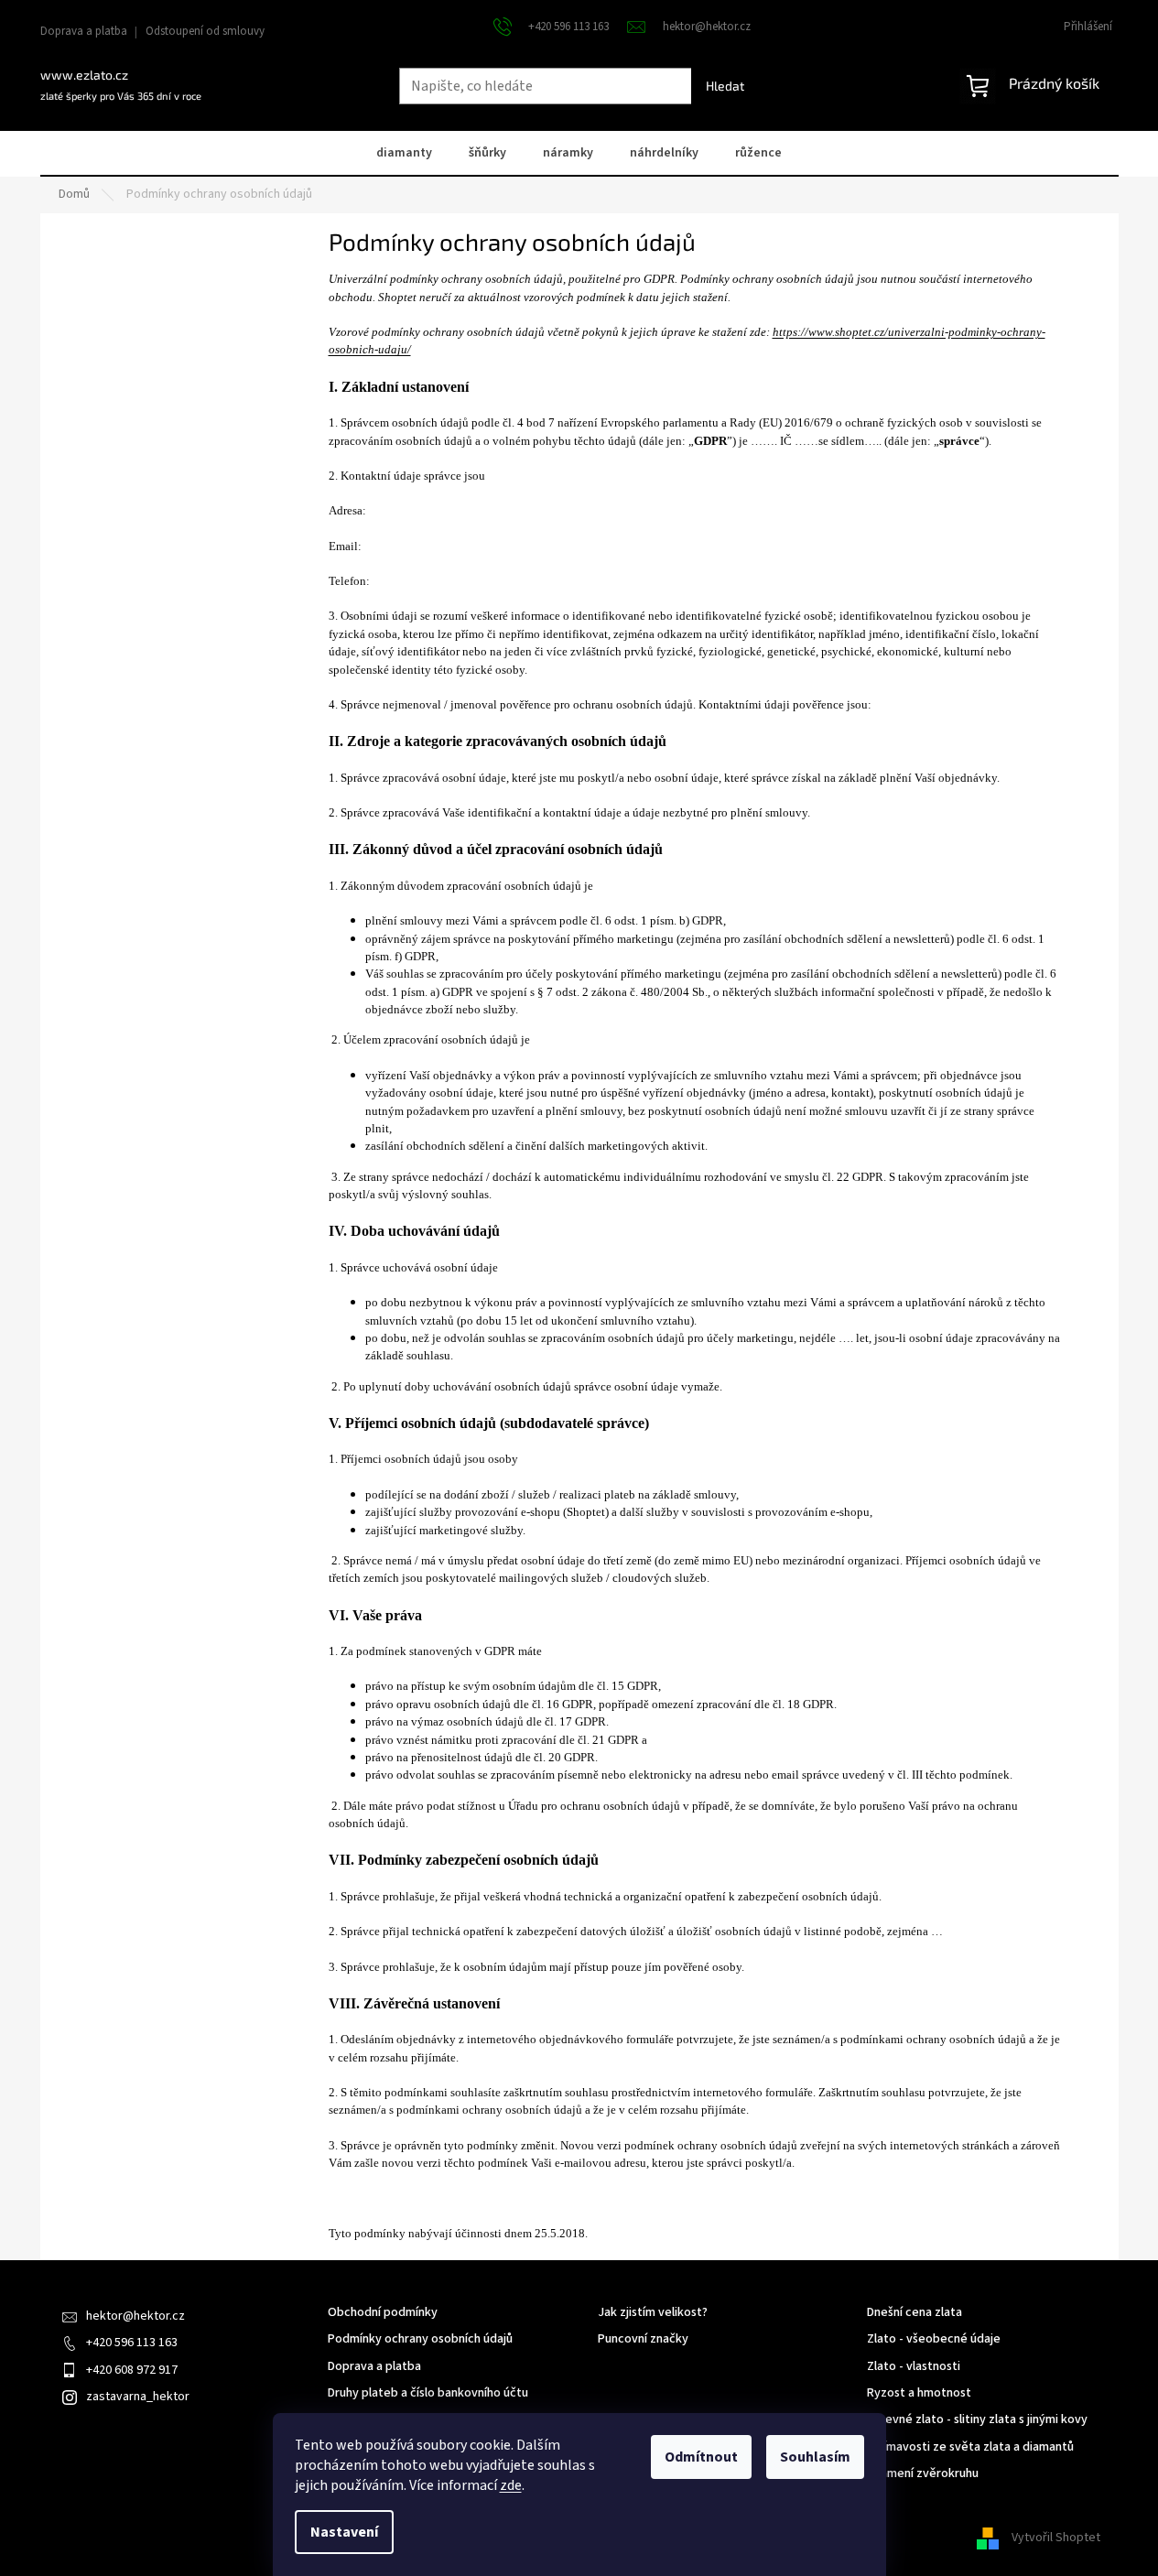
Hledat (725, 86)
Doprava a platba (84, 31)
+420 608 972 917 (132, 2370)
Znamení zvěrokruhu (923, 2474)
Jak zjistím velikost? (653, 2313)
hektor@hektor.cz (135, 2316)
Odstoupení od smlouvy (205, 31)
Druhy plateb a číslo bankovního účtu (428, 2393)
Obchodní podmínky (383, 2313)
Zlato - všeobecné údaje (934, 2339)
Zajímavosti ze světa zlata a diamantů (970, 2447)
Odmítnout (701, 2457)
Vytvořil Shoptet (1056, 2538)
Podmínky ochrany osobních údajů (420, 2339)
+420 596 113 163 (132, 2343)
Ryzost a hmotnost (919, 2393)
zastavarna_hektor (138, 2397)
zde (511, 2485)
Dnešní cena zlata (914, 2313)
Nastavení (344, 2532)
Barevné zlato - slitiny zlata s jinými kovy (977, 2420)
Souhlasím (815, 2457)
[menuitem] (404, 155)
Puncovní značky (643, 2339)
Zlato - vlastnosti (914, 2367)
